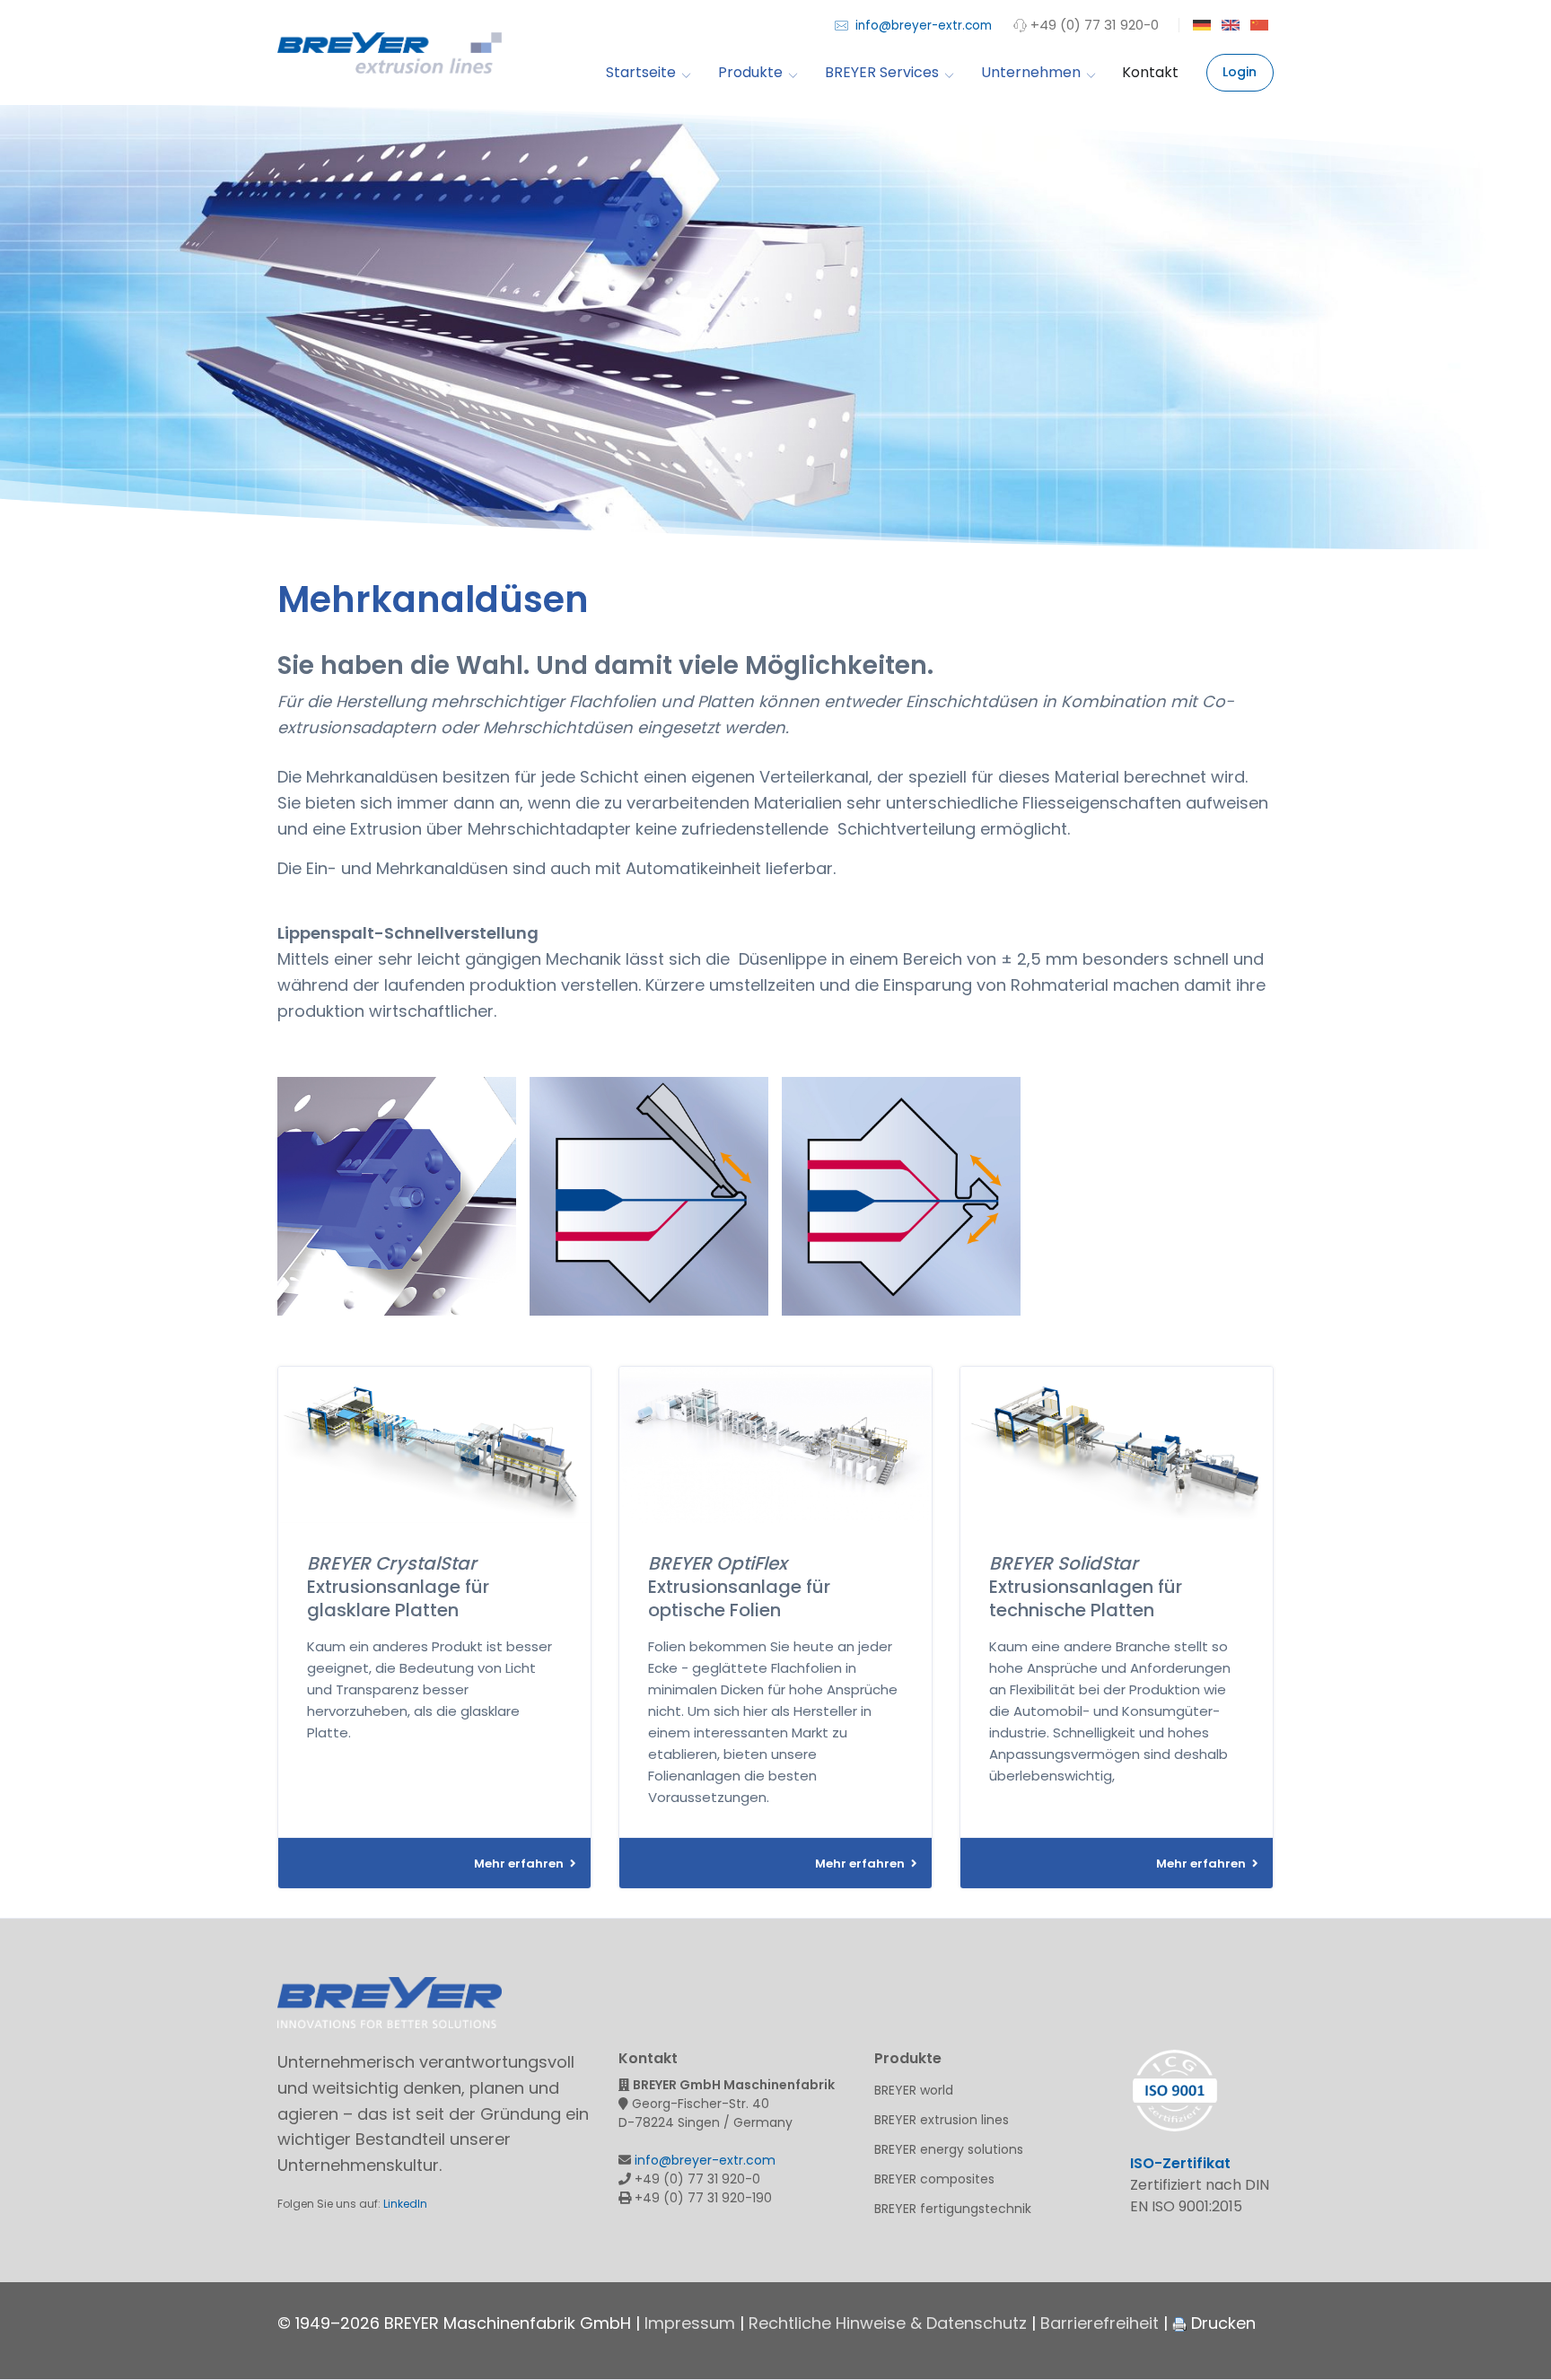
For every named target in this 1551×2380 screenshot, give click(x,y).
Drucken (1221, 2323)
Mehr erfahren (520, 1864)
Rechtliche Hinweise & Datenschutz (888, 2323)
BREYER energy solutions (949, 2149)
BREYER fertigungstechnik (953, 2209)
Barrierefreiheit (1100, 2323)
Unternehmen (1031, 73)
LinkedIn (405, 2204)
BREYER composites (934, 2179)
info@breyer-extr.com (922, 26)
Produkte (750, 73)
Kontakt (1150, 73)
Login (1240, 72)
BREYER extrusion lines (942, 2120)
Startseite (641, 73)
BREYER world (914, 2090)
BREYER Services (882, 73)
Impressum (690, 2323)
